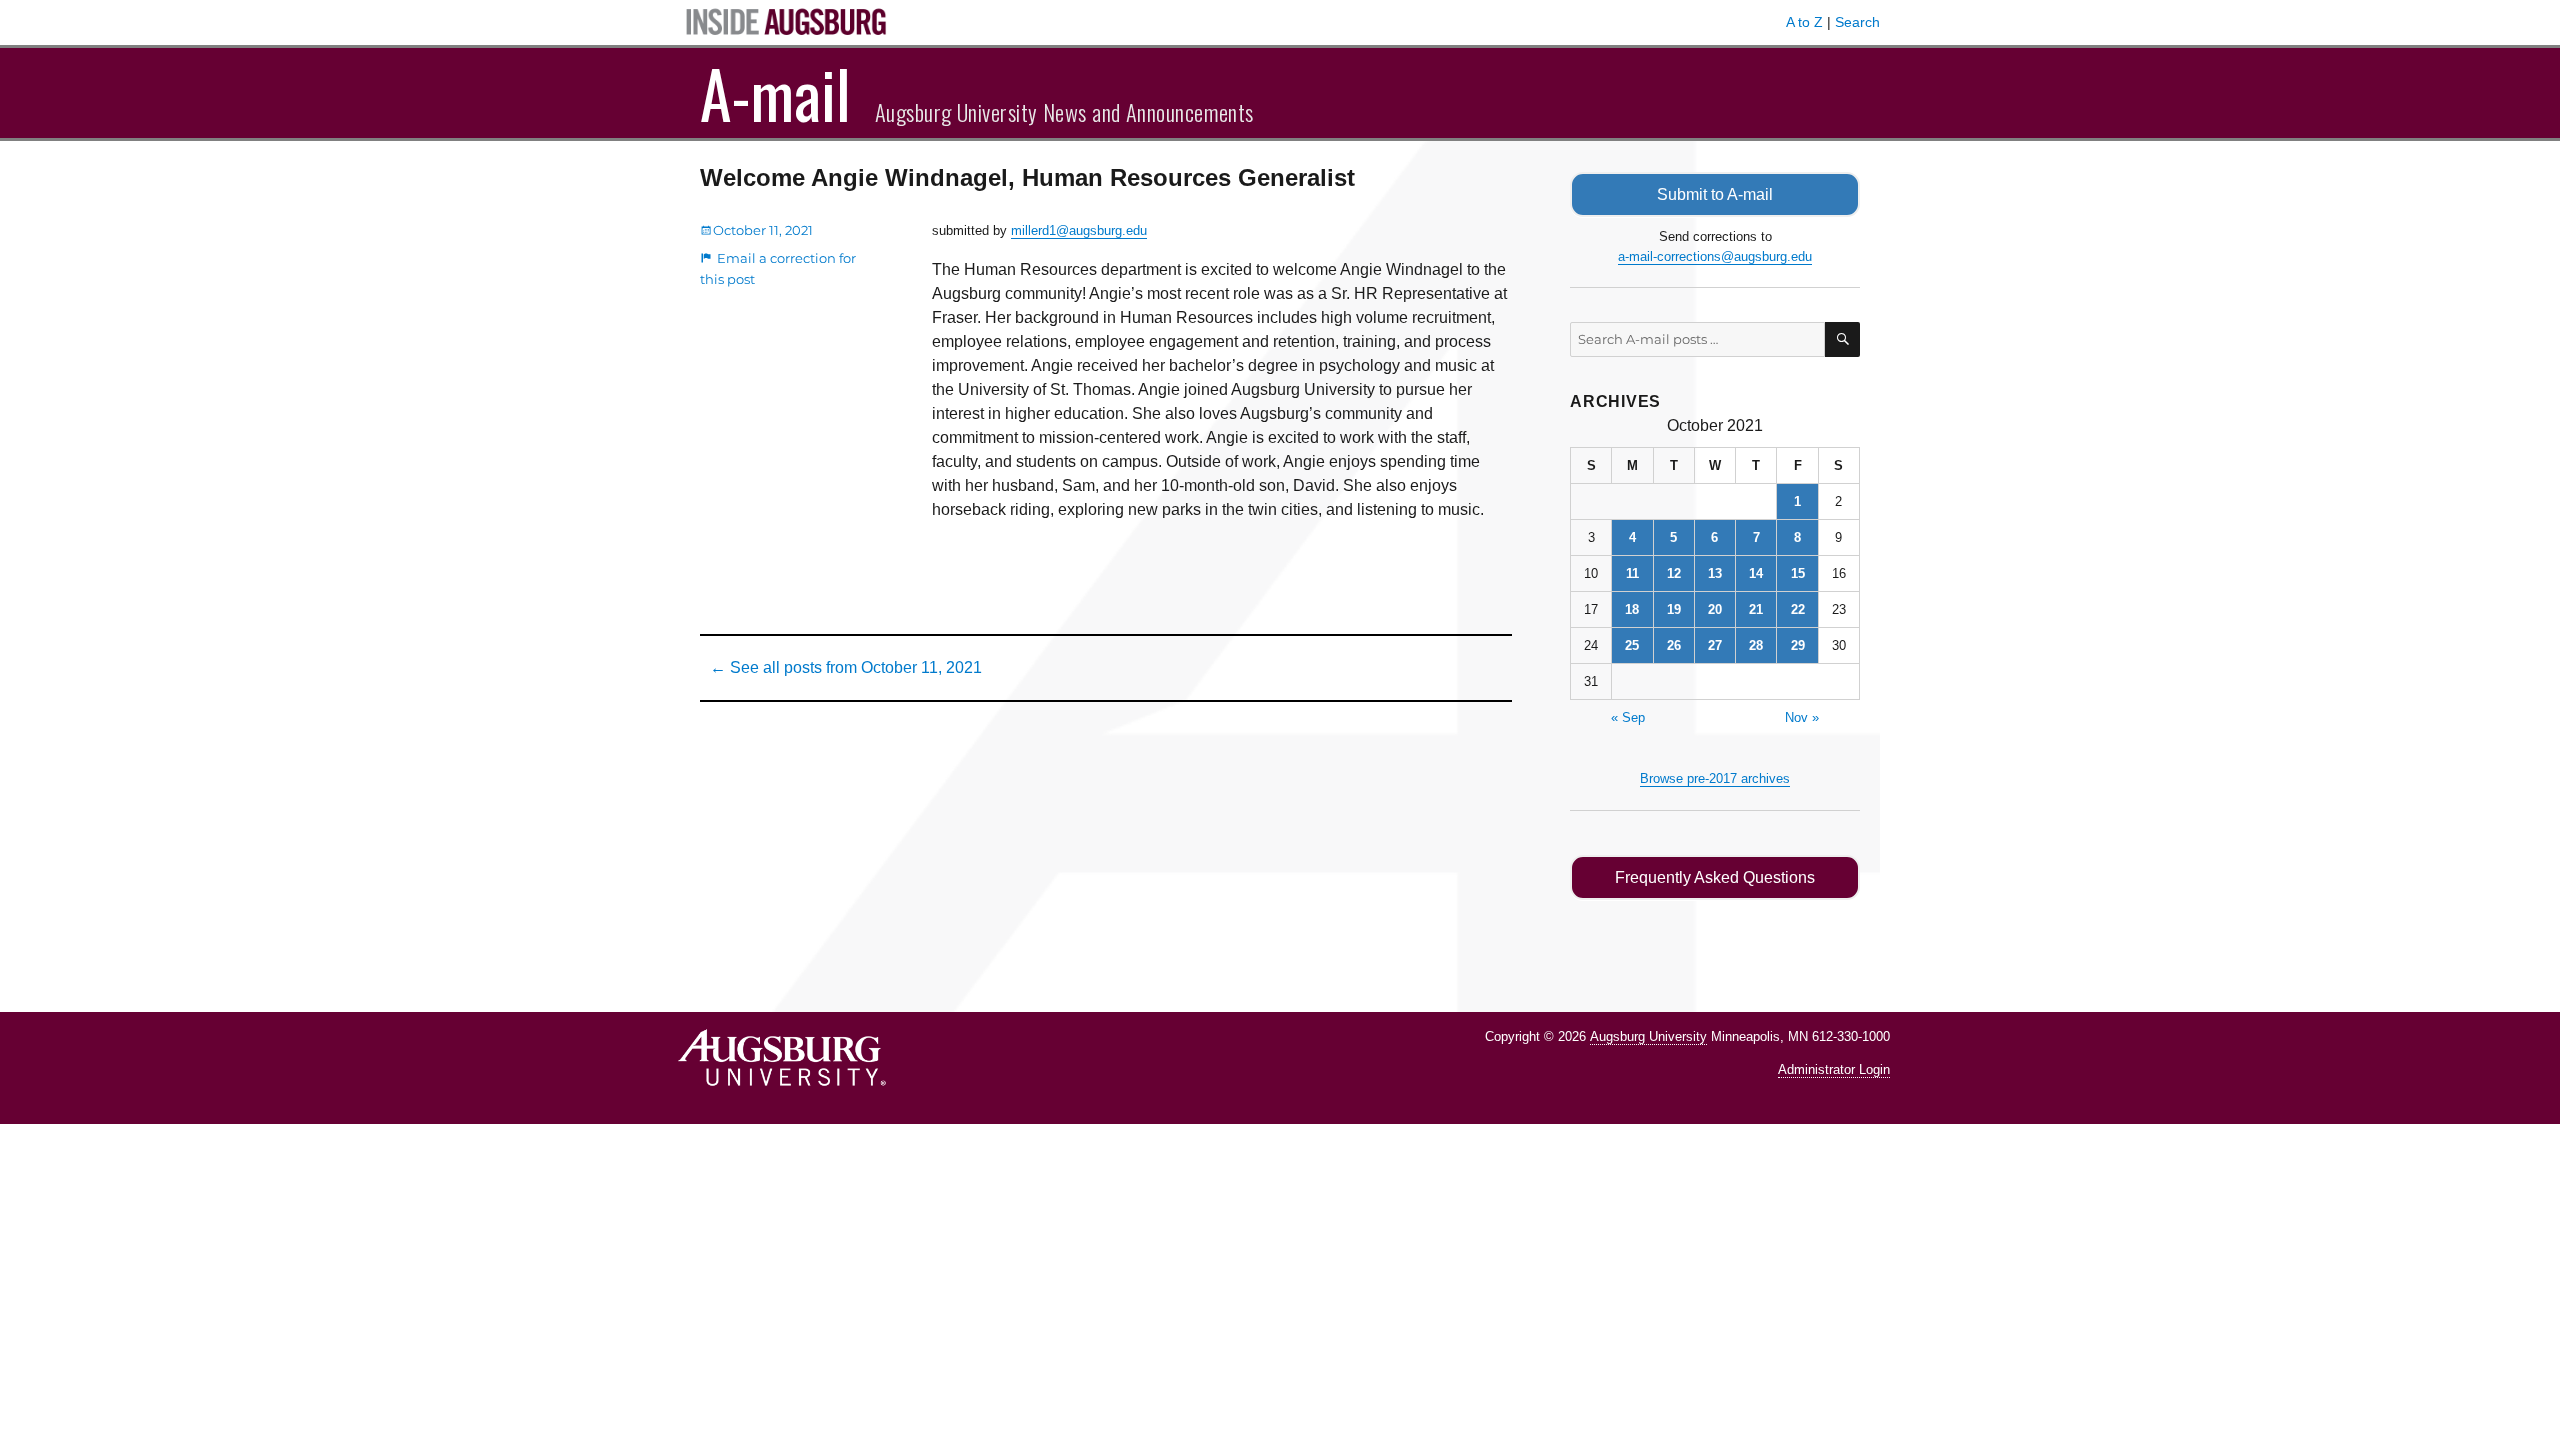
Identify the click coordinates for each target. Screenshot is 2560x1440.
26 (1674, 645)
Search (1857, 22)
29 (1798, 645)
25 (1632, 645)
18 (1632, 609)
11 (1632, 573)
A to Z (1804, 22)
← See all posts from (846, 667)
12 (1674, 573)
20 (1715, 609)
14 (1756, 573)
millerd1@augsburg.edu (1079, 230)
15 (1798, 573)
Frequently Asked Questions (1715, 877)
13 (1715, 573)
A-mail (775, 93)
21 (1756, 609)
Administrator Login (1834, 1069)
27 (1715, 645)
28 (1756, 645)
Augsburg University (1648, 1036)
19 (1674, 609)
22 (1798, 609)
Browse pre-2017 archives (1715, 778)
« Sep (1628, 717)
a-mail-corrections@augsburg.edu (1715, 256)
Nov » (1802, 717)
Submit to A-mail (1715, 194)
